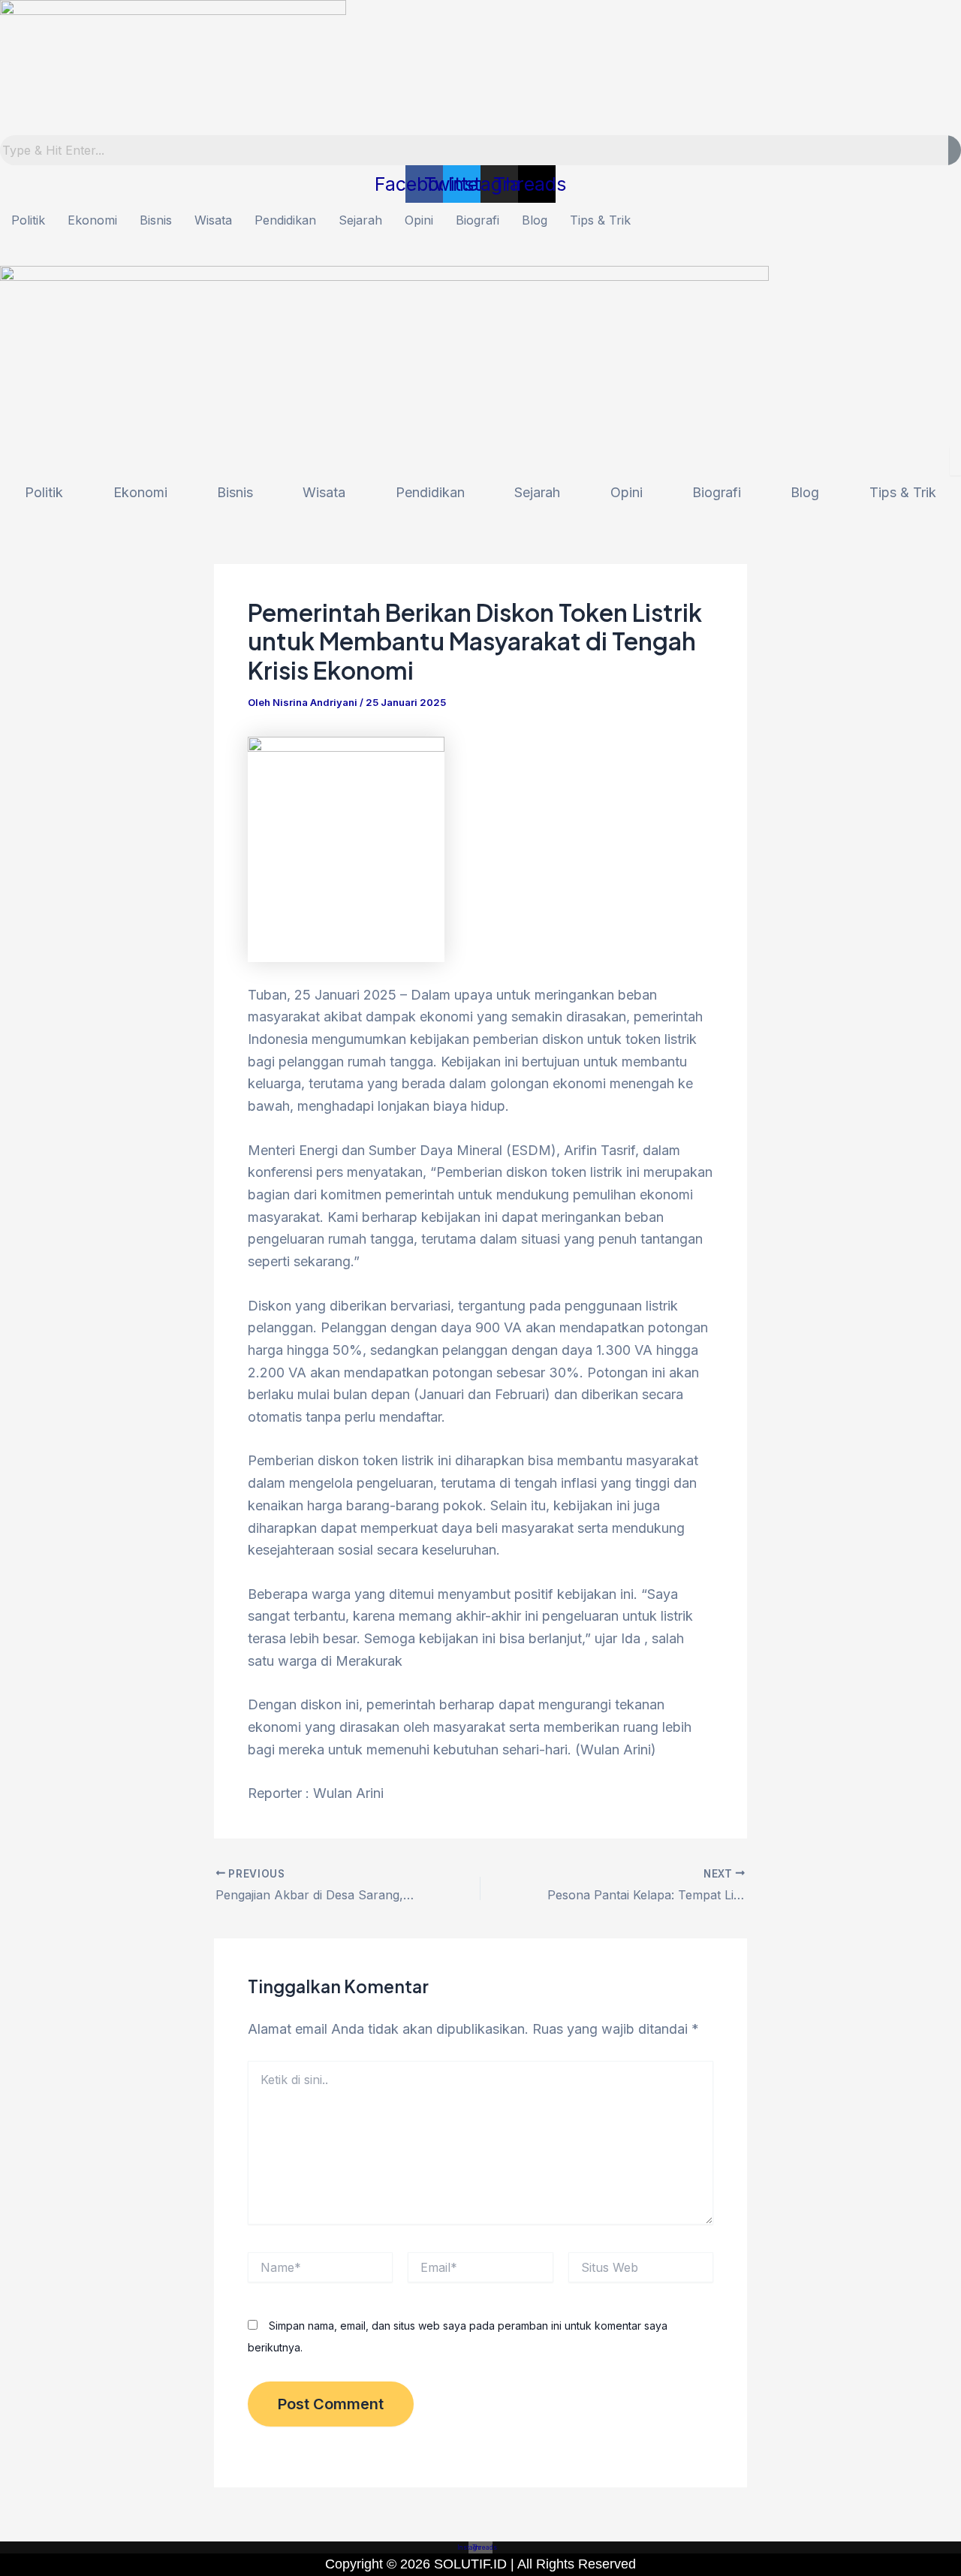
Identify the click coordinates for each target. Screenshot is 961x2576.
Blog (535, 220)
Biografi (477, 220)
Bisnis (156, 220)
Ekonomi (92, 220)
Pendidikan (285, 220)
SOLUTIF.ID (472, 2564)
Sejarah (360, 220)
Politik (28, 220)
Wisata (213, 220)
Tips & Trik (600, 220)
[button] (480, 252)
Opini (419, 220)
